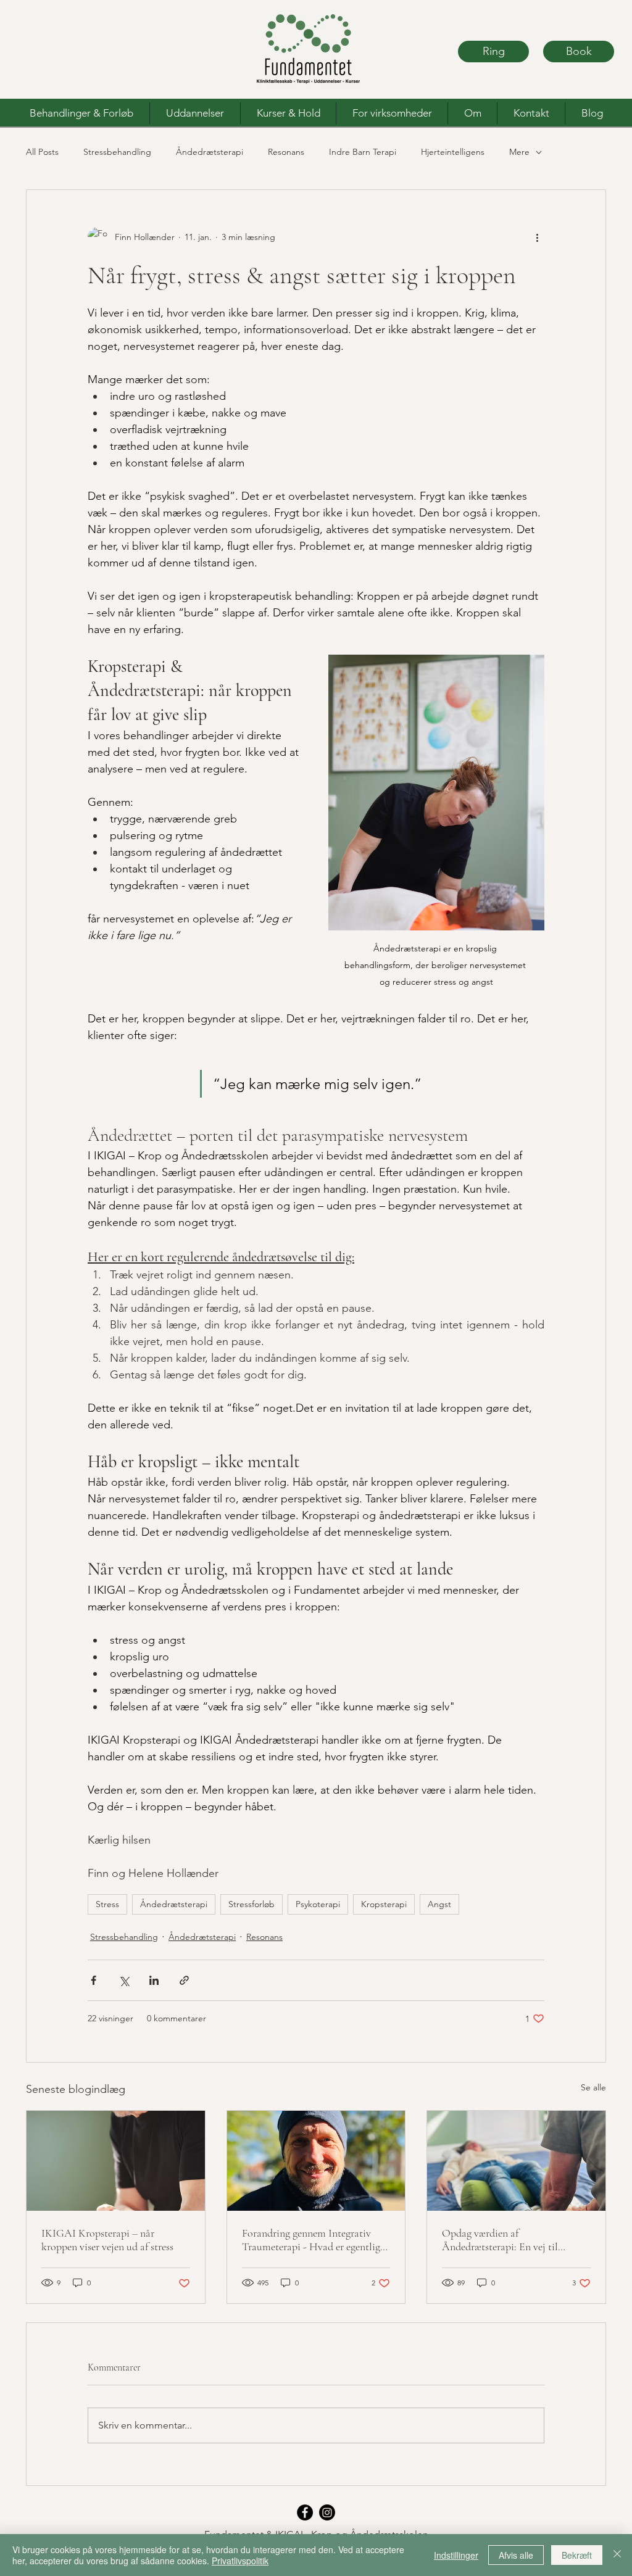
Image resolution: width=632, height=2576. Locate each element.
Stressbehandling (117, 152)
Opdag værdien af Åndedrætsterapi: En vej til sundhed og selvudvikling (500, 2240)
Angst (439, 1904)
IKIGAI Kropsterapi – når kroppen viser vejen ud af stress (107, 2240)
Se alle (593, 2087)
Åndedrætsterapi (210, 152)
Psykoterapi (318, 1904)
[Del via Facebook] (94, 1980)
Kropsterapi (384, 1904)
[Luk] (617, 2555)
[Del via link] (184, 1980)
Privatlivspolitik (240, 2561)
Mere (519, 152)
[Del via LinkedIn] (154, 1980)
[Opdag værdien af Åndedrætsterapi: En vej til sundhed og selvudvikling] (516, 2161)
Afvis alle (516, 2555)
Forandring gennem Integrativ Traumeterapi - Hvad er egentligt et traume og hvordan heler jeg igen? (313, 2240)
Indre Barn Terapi (363, 152)
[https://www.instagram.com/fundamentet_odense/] (327, 2512)
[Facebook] (305, 2512)
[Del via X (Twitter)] (124, 1980)
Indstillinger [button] (456, 2555)
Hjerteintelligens (453, 152)
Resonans (286, 152)
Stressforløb (252, 1904)
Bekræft (577, 2555)
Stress (107, 1904)
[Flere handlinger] (537, 237)
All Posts (42, 152)
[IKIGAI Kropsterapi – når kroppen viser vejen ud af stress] (116, 2161)
